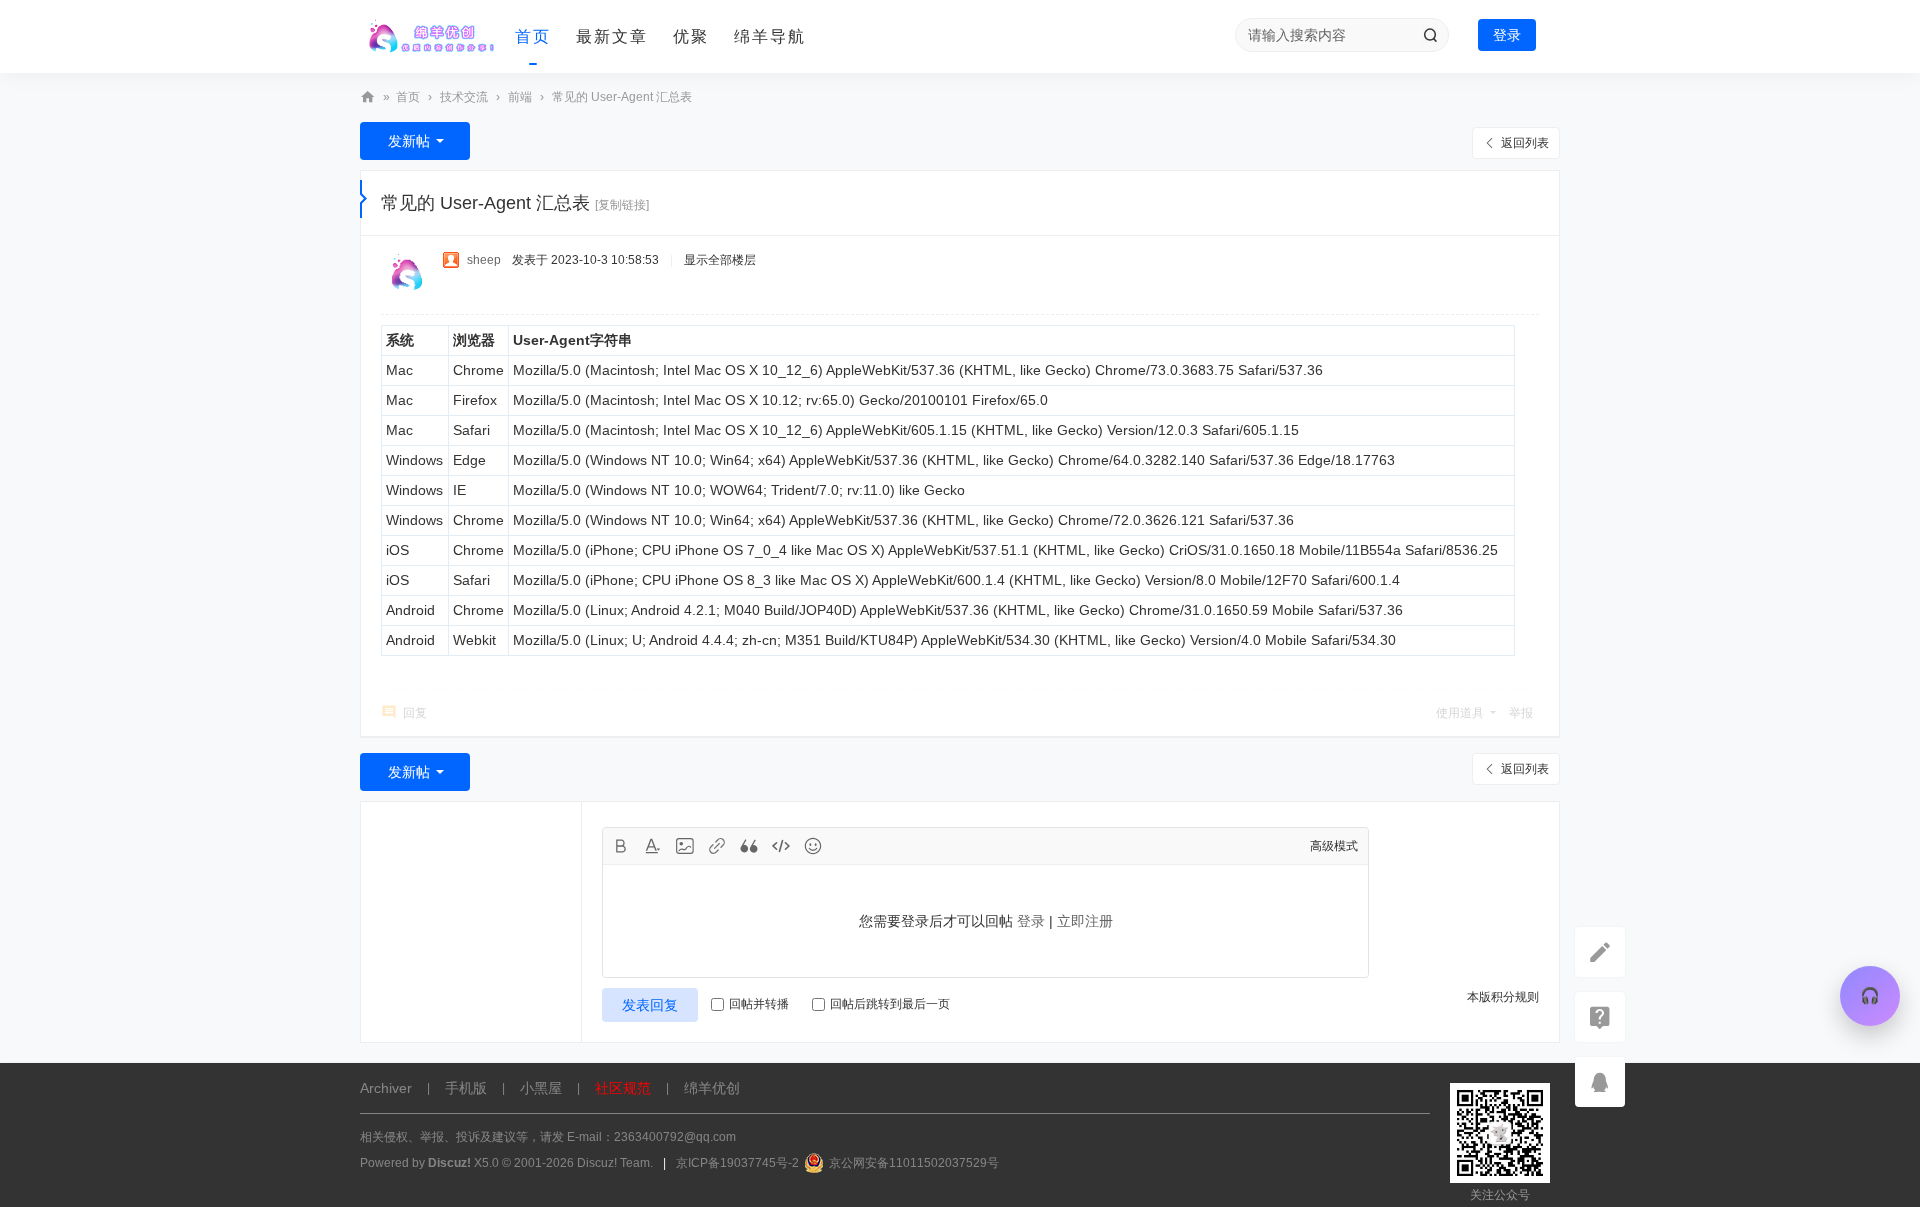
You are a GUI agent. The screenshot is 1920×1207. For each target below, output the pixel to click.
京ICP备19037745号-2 (737, 1163)
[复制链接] (622, 205)
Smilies (813, 846)
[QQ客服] (1600, 1082)
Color (653, 846)
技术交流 (464, 97)
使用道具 (1460, 713)
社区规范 (623, 1088)
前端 (520, 97)
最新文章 (612, 36)
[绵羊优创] (430, 37)
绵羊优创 (368, 97)
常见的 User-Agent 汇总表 (622, 97)
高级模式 (1334, 846)
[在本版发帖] (1600, 952)
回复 (415, 713)
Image (685, 846)
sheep (484, 260)
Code (781, 846)
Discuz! (449, 1163)
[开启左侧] (363, 199)
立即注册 (1085, 921)
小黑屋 (541, 1088)
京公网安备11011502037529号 (914, 1163)
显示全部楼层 (720, 260)
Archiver (386, 1088)
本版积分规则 (1503, 997)
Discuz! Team (613, 1163)
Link (717, 846)
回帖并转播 (759, 1004)
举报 (1521, 713)
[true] (1430, 35)
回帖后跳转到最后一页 (890, 1004)
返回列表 (1525, 143)
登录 (1507, 35)
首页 (533, 36)
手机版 (466, 1088)
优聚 (691, 36)
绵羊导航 (770, 36)
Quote (749, 846)
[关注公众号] (1600, 1017)
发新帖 (409, 141)
